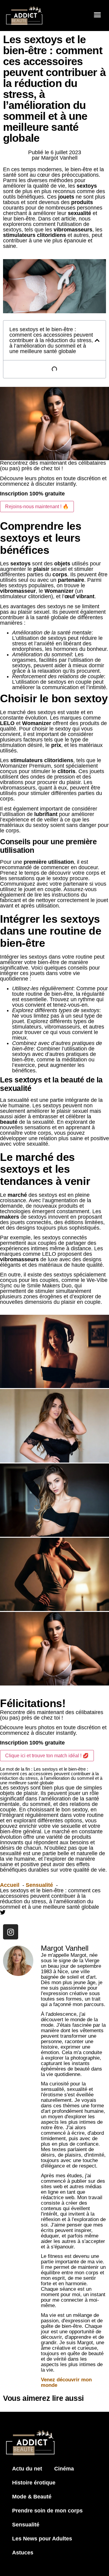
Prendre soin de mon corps (47, 2511)
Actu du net (27, 2469)
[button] (97, 15)
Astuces (23, 2553)
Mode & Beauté (32, 2497)
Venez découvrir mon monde (66, 2382)
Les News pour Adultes (42, 2539)
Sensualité (26, 2525)
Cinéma (64, 2469)
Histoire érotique (34, 2483)
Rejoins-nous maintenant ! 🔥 (37, 507)
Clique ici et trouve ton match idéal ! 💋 (47, 1756)
